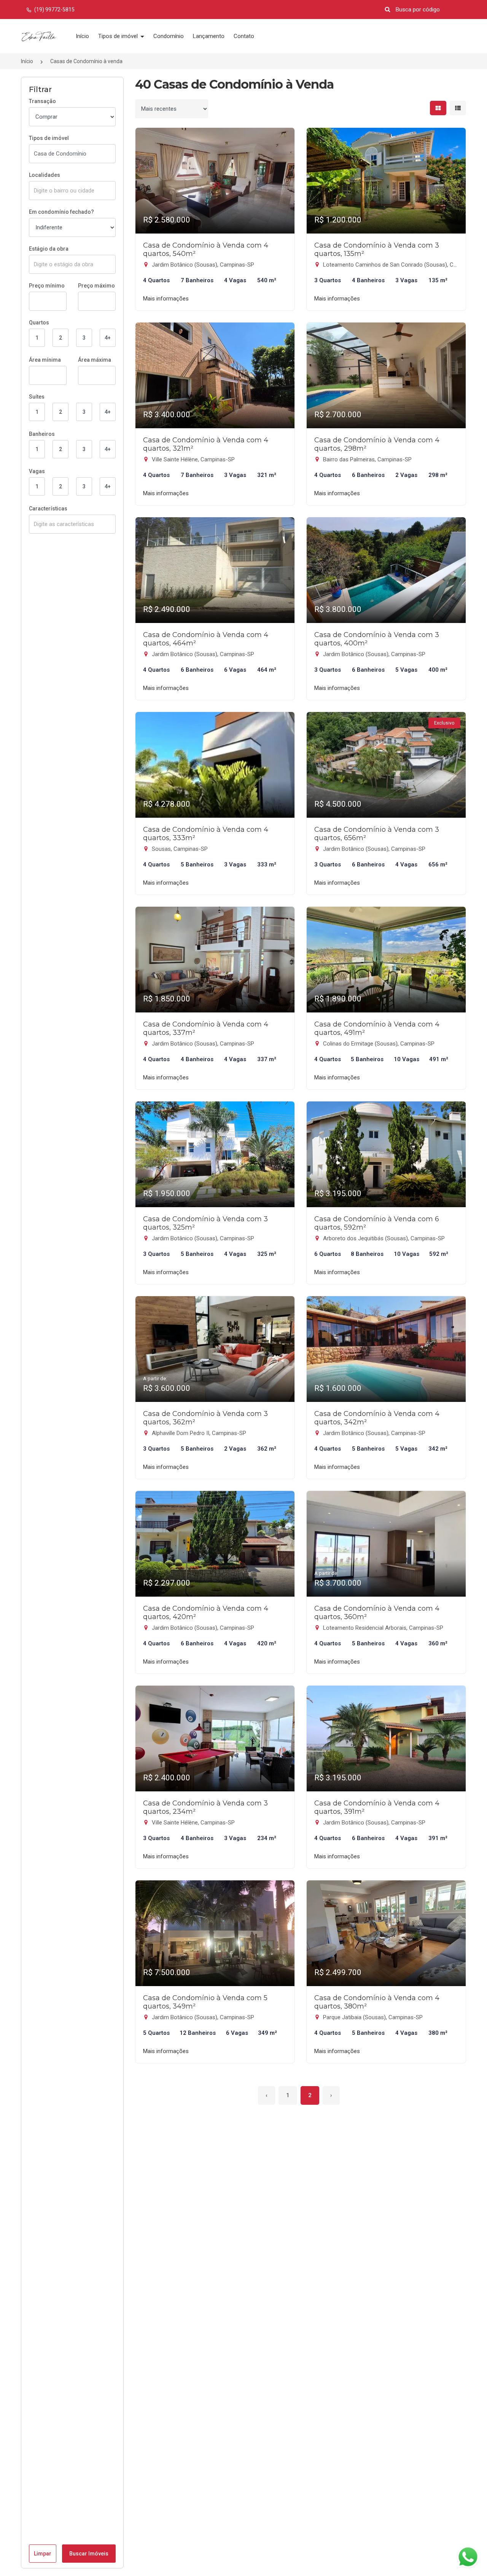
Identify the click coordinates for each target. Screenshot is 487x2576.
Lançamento (209, 36)
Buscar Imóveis (89, 2554)
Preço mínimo (47, 286)
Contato (244, 36)
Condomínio (169, 36)
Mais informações (166, 299)
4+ (108, 338)
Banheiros (42, 434)
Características (48, 509)
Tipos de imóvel (119, 36)
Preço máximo (96, 286)
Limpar (43, 2554)
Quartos (39, 323)
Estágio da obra (49, 249)
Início (82, 36)
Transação (42, 101)
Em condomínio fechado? (61, 212)
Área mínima (45, 360)
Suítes (37, 397)
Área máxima (95, 360)
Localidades (45, 175)
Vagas (37, 471)
